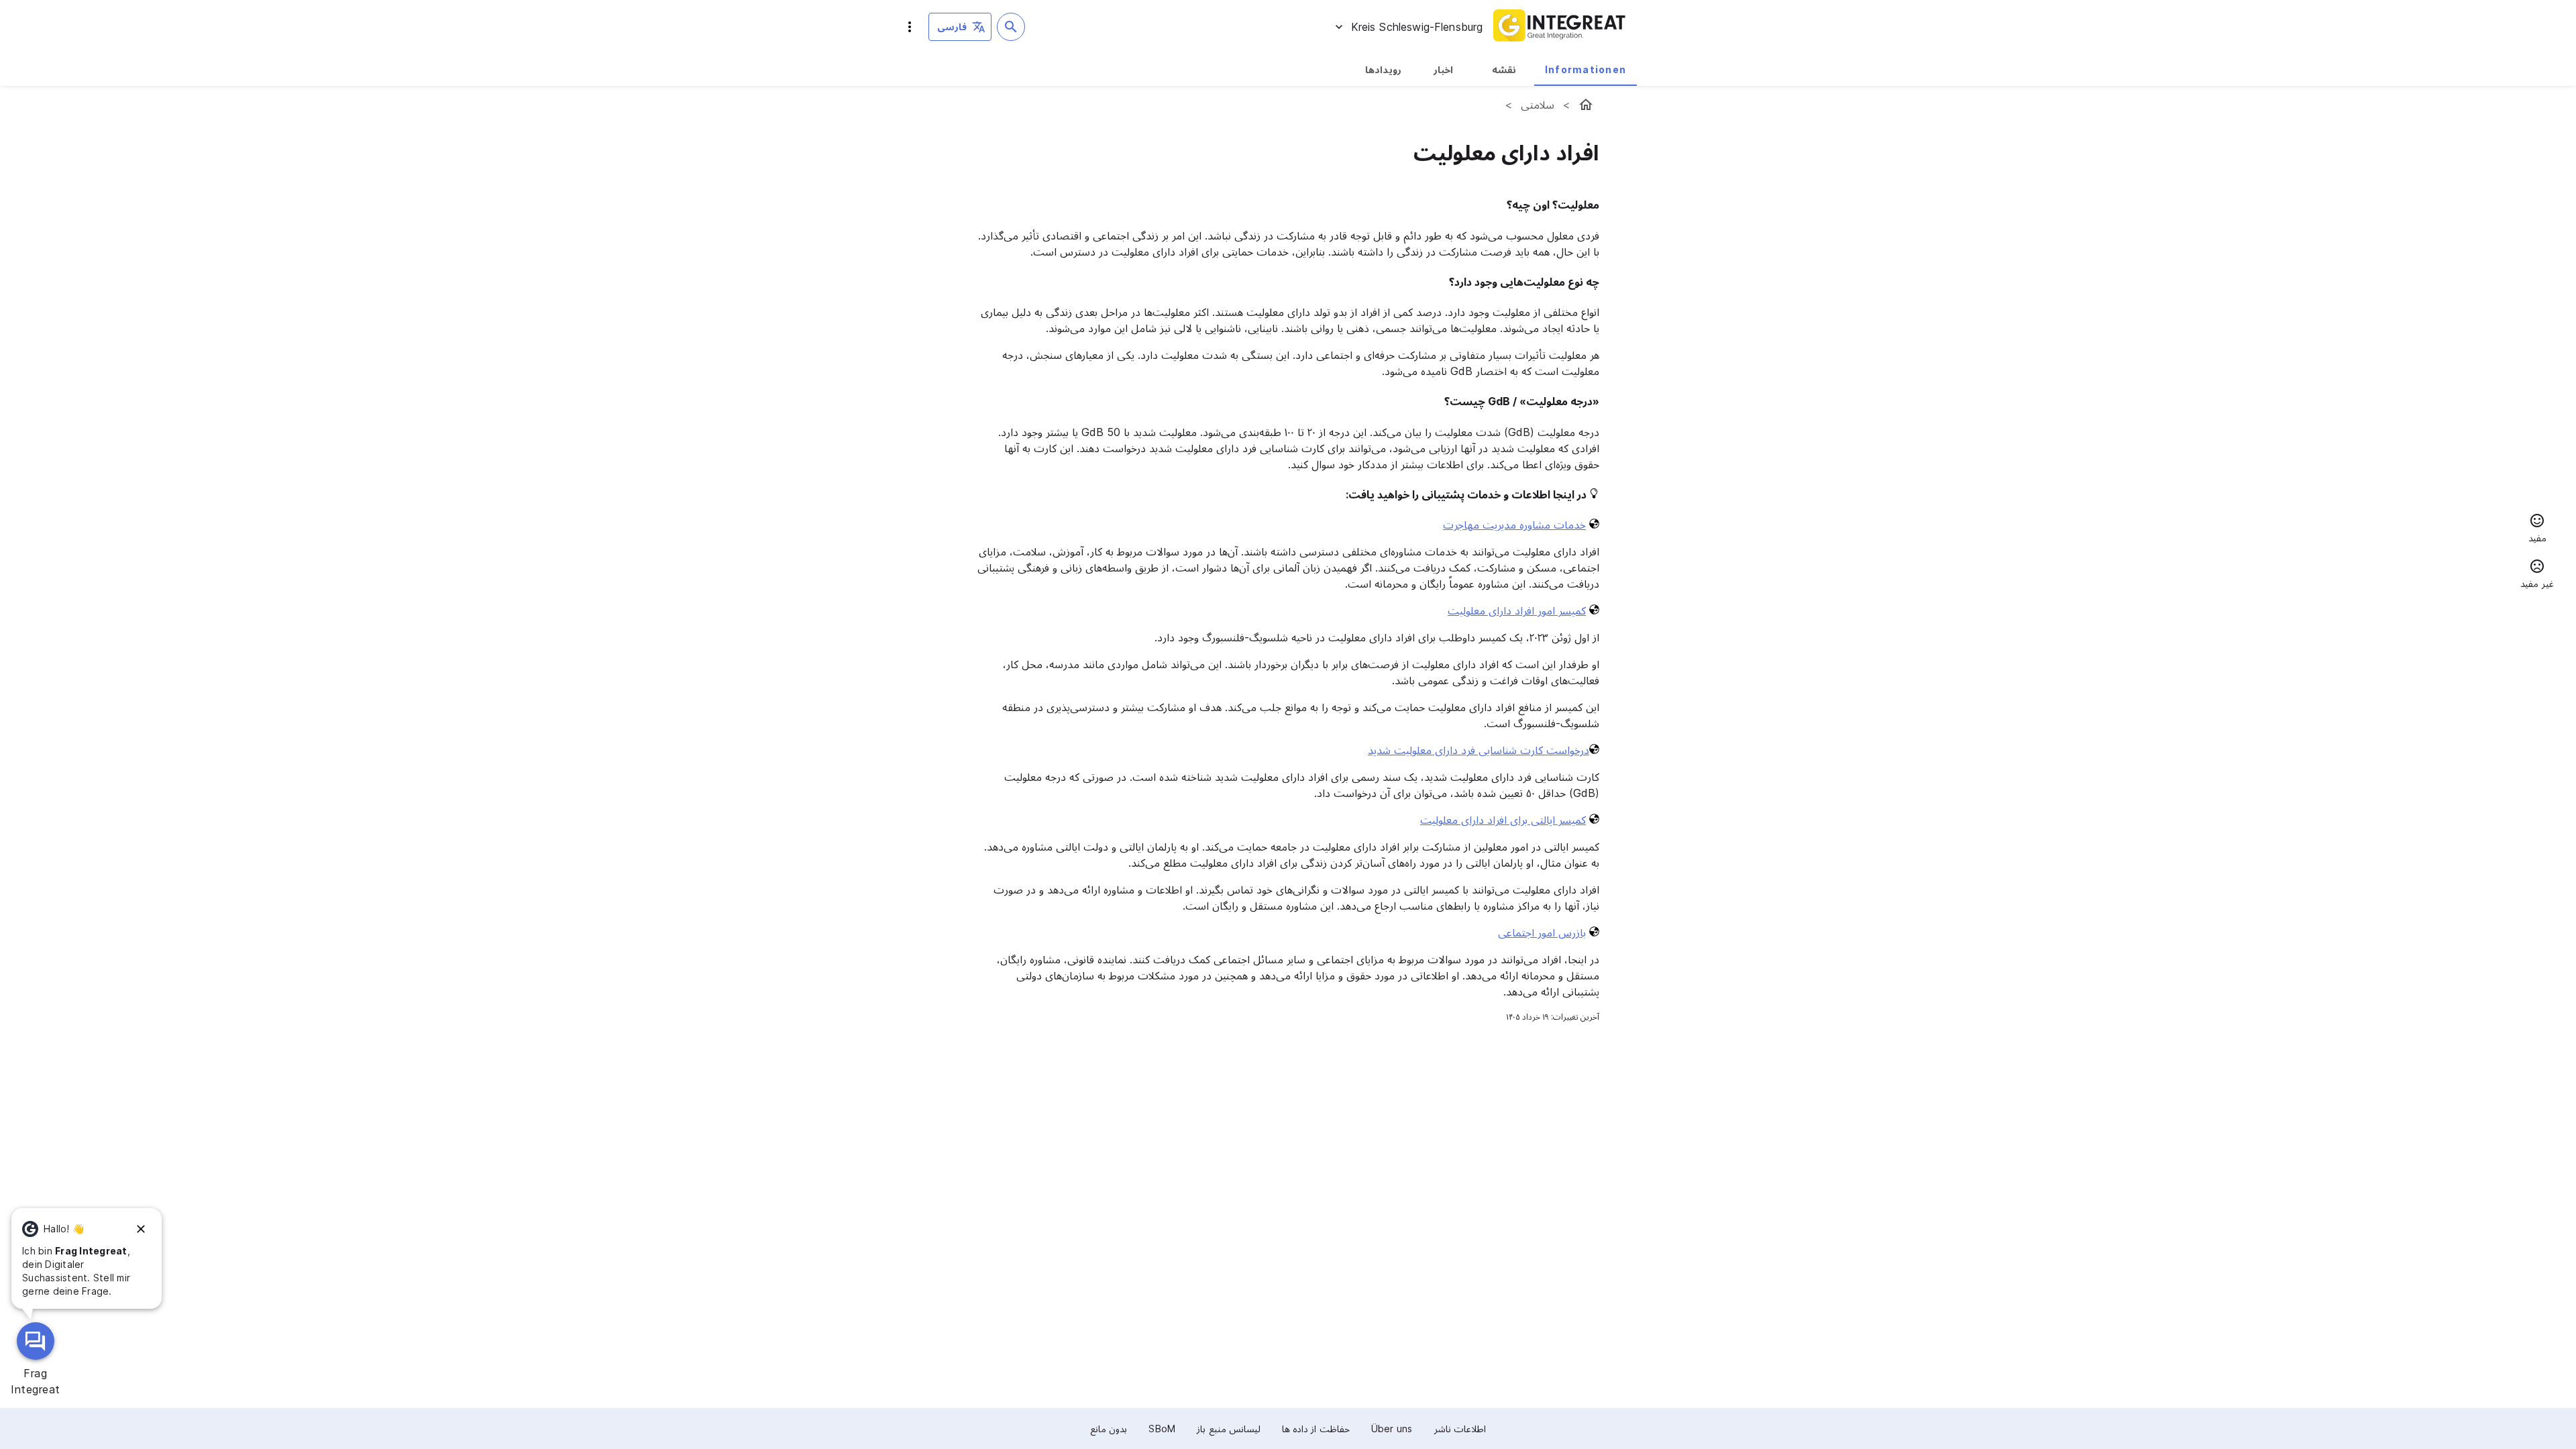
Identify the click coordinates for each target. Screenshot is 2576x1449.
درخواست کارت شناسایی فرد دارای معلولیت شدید (1479, 750)
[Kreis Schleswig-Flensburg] (1586, 105)
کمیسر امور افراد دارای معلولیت (1517, 610)
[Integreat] (1560, 27)
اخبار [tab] (1443, 69)
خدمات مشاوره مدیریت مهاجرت (1514, 525)
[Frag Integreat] (36, 1341)
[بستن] (141, 1229)
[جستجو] (1011, 27)
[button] (2537, 530)
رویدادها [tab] (1383, 69)
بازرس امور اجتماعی (1542, 932)
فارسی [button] (952, 26)
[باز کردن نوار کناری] (910, 27)
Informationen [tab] (1586, 69)
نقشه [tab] (1504, 69)
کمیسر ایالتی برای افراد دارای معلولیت (1503, 820)
